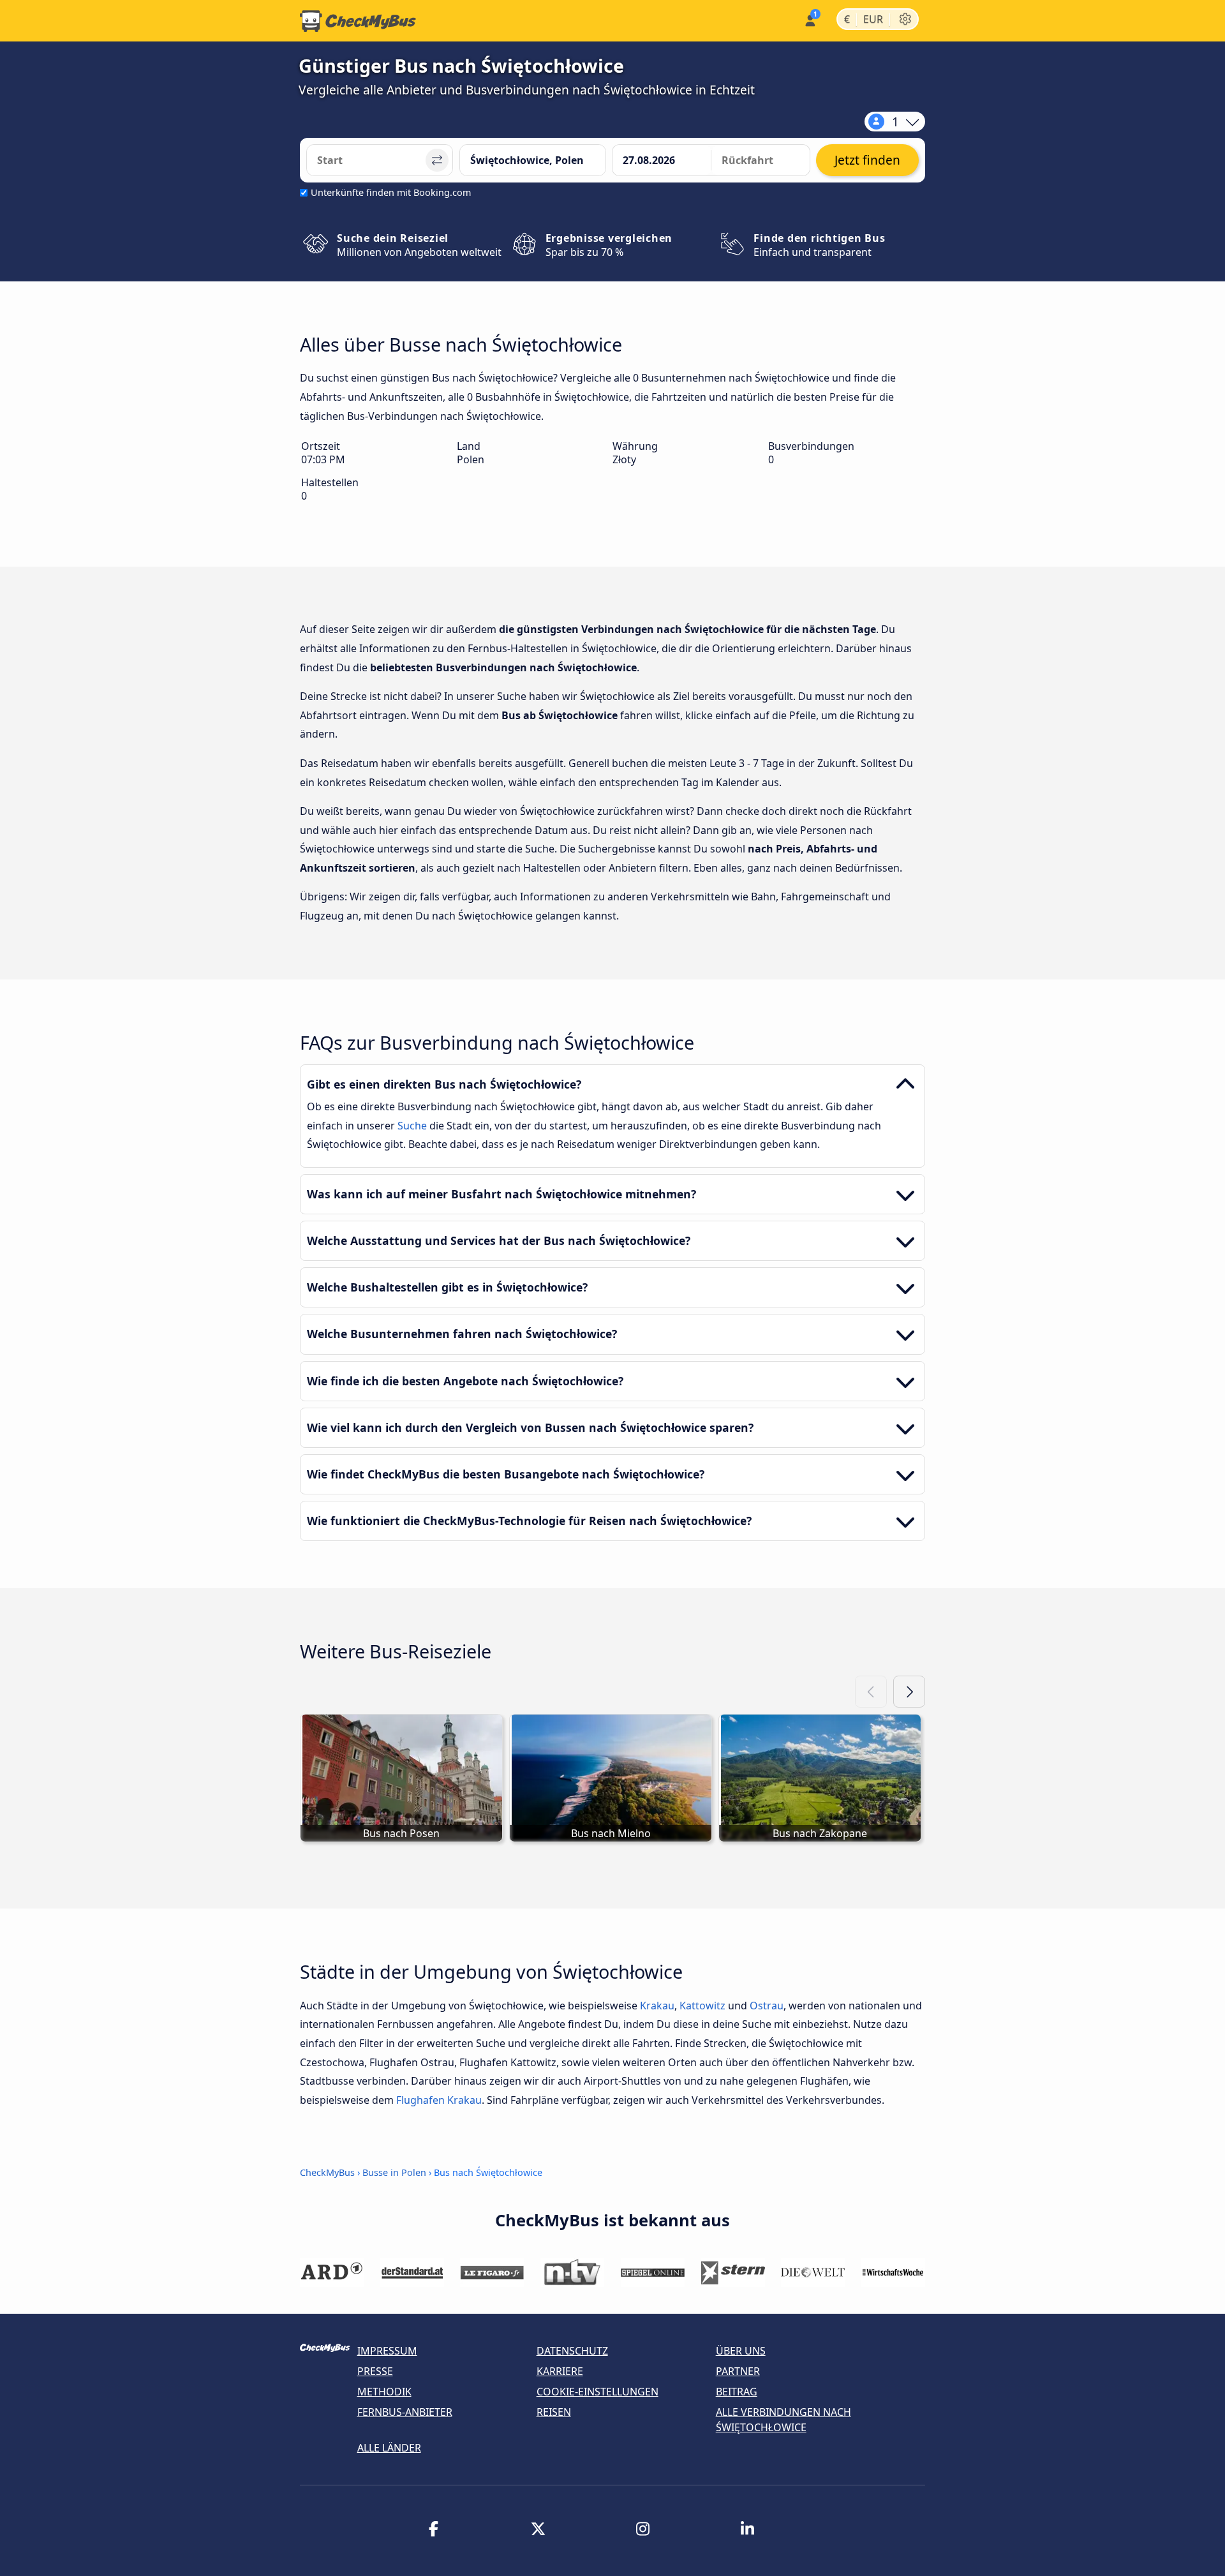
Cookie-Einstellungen (598, 2392)
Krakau (657, 2006)
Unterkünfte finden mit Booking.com (391, 192)
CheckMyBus (327, 2172)
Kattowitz (702, 2006)
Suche (413, 1126)
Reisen (554, 2412)
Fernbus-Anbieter (405, 2412)
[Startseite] (358, 21)
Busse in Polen (394, 2172)
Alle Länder (389, 2448)
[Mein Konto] (809, 19)
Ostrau (767, 2006)
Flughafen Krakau (439, 2100)
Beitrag (737, 2392)
